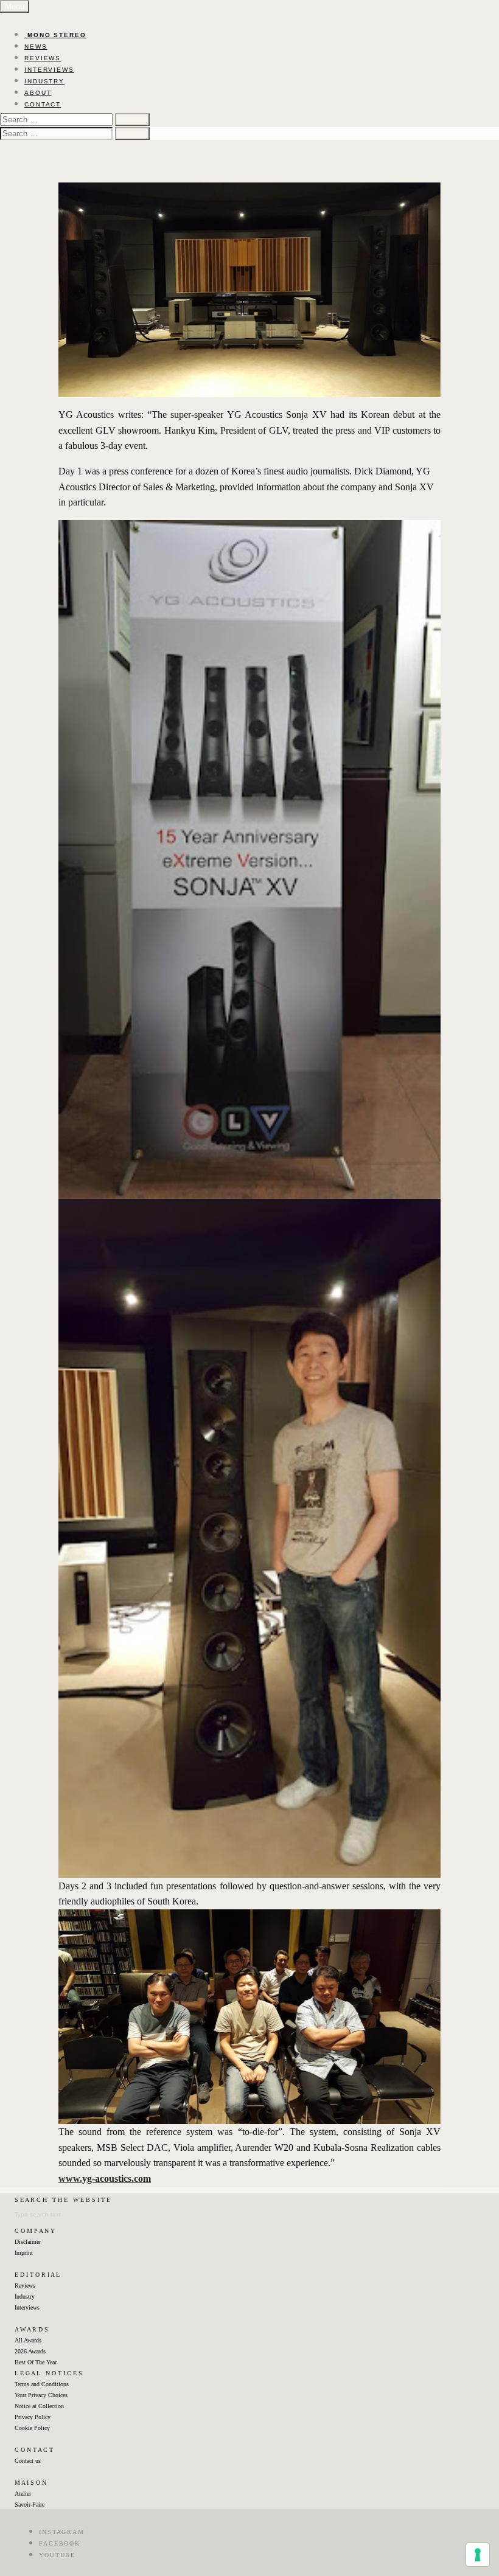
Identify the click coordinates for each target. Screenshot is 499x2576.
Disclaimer (28, 2242)
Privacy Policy (33, 2417)
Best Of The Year (36, 2362)
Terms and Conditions (42, 2384)
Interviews (27, 2307)
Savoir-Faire (30, 2505)
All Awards (28, 2340)
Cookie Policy (32, 2428)
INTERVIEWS (49, 70)
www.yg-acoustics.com (105, 2178)
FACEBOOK (60, 2543)
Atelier (23, 2494)
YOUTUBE (57, 2555)
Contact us (28, 2461)
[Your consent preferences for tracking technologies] (478, 2555)
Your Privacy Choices (41, 2395)
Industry (25, 2297)
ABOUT (38, 93)
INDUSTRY (44, 81)
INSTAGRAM (62, 2532)
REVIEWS (43, 58)
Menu (15, 6)
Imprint (24, 2253)
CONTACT (43, 104)
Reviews (25, 2286)
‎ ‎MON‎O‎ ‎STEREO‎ (55, 35)
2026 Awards (30, 2351)
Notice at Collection (39, 2406)
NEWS (36, 47)
